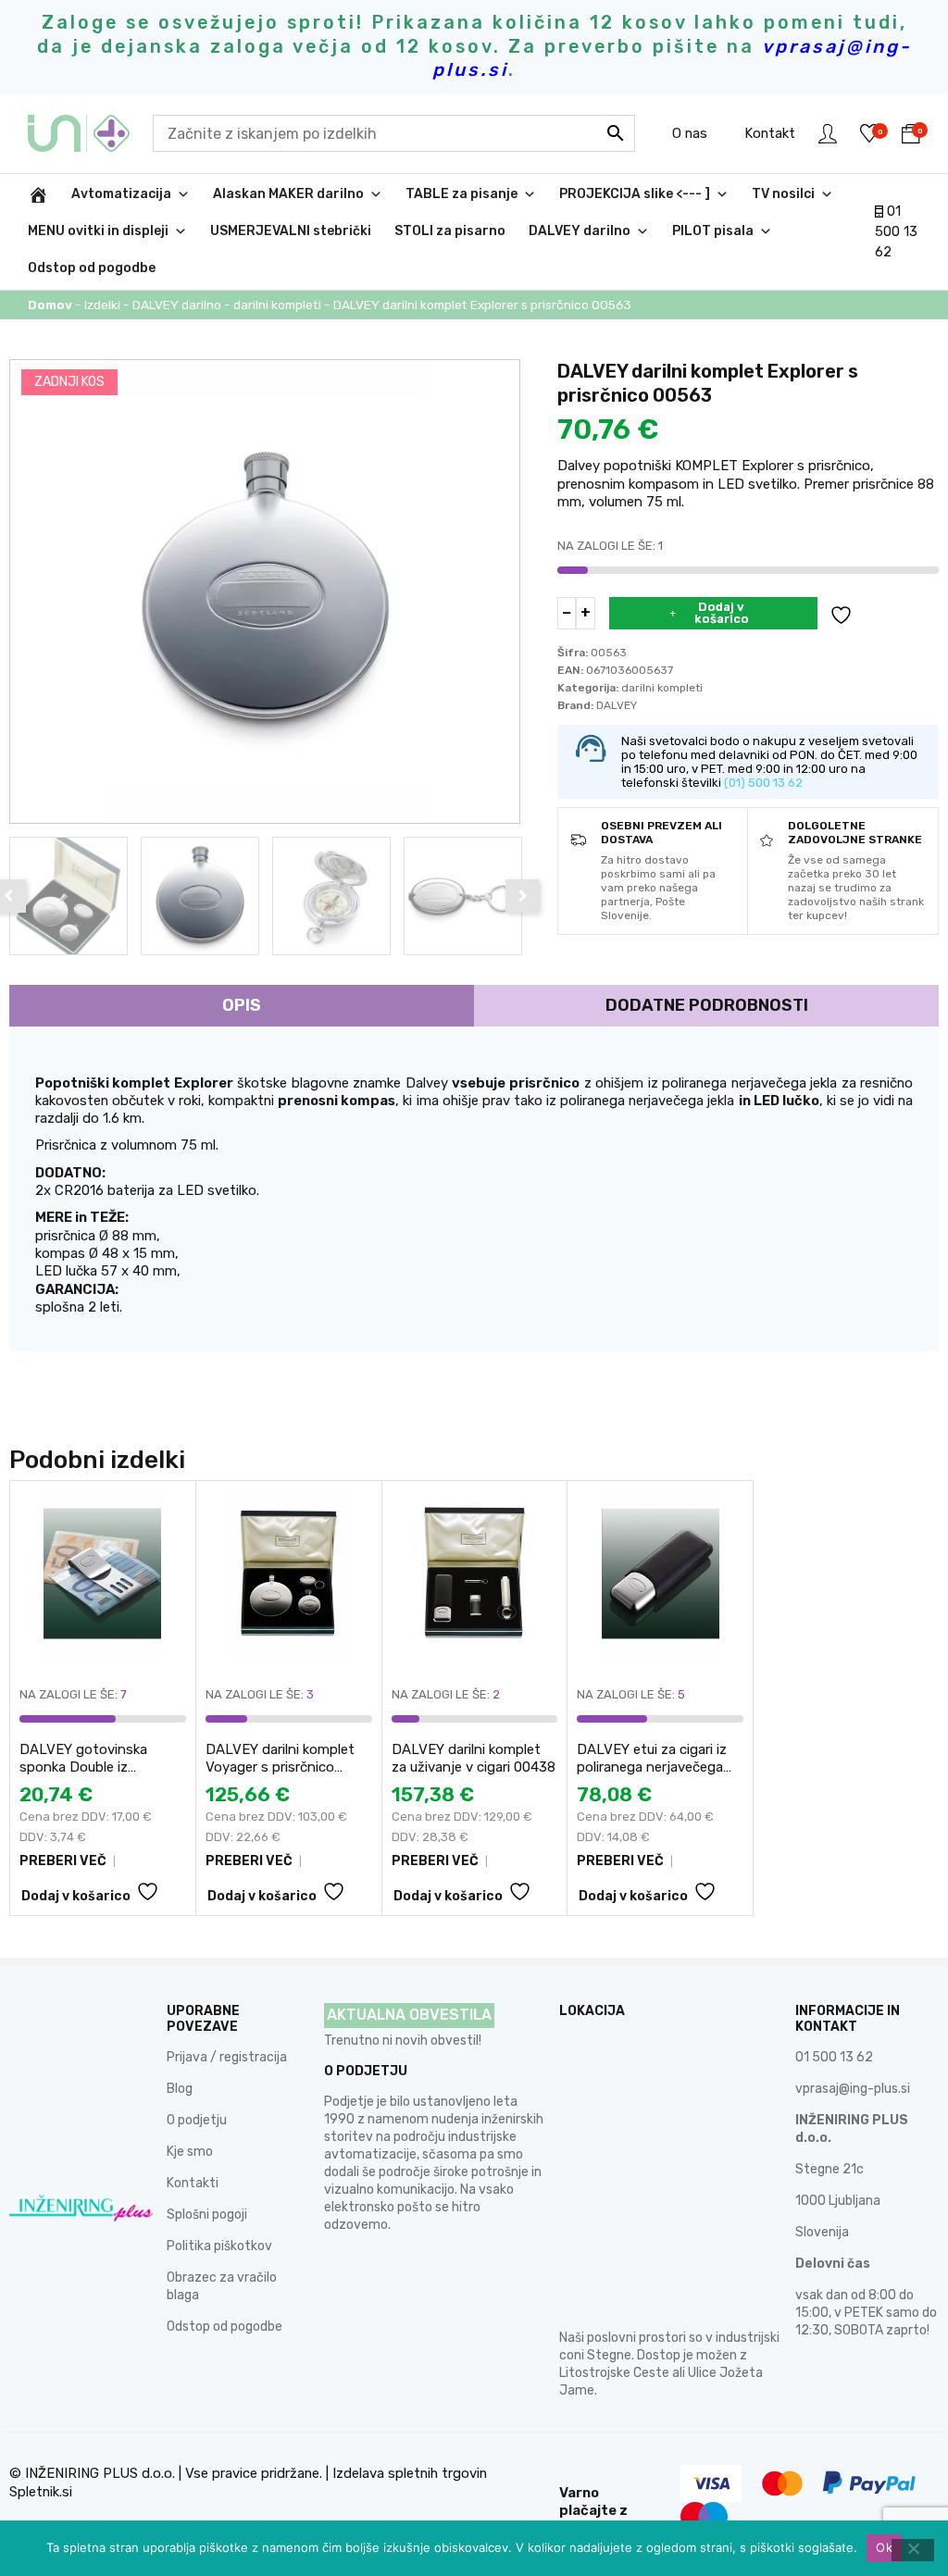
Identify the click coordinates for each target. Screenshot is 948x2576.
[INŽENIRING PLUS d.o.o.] (90, 133)
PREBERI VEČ (63, 1861)
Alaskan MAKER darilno (288, 194)
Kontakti (193, 2183)
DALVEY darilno (580, 231)
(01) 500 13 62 (763, 783)
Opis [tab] (242, 1005)
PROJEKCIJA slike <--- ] (635, 194)
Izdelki (102, 305)
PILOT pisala (713, 231)
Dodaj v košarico (722, 613)
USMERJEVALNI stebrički (291, 231)
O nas (690, 133)
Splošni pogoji (207, 2215)
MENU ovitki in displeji (98, 231)
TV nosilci (783, 194)
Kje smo (190, 2152)
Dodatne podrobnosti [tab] (707, 1005)
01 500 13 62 (896, 232)
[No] (913, 2550)
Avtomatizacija (121, 194)
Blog (180, 2089)
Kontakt (770, 133)
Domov (50, 305)
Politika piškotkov (219, 2246)
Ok (884, 2547)
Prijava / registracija (227, 2057)
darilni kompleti (277, 305)
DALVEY (617, 705)
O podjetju (197, 2120)
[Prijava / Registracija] (828, 133)
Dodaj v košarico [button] (76, 1896)
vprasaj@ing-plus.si (853, 2089)
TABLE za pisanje (462, 194)
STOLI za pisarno (450, 231)
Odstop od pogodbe (92, 268)
